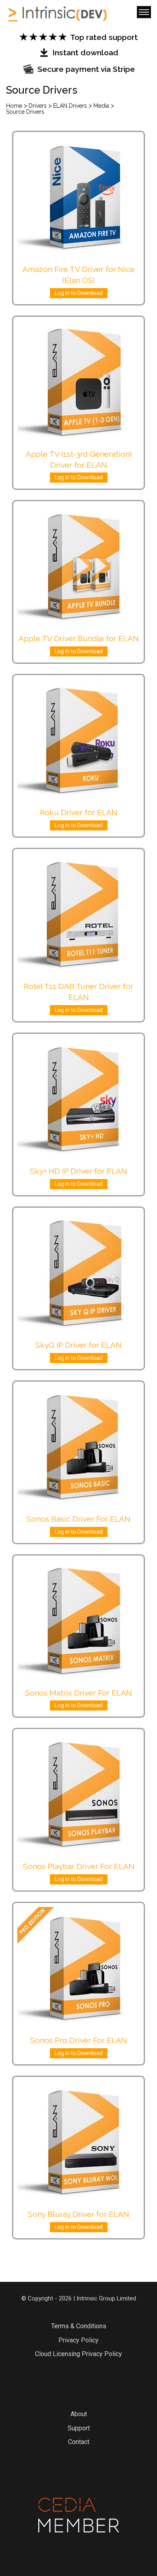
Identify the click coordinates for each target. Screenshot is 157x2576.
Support (79, 2428)
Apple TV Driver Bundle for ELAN (79, 638)
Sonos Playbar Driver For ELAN (79, 1866)
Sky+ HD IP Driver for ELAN (79, 1171)
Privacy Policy (78, 2340)
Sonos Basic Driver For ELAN (78, 1519)
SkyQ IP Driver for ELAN (78, 1345)
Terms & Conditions (79, 2326)
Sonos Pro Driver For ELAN (79, 2040)
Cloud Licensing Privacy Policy (78, 2354)
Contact (79, 2442)
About (79, 2414)
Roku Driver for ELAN (79, 812)
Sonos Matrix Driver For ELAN (78, 1693)
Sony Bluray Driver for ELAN (78, 2214)
